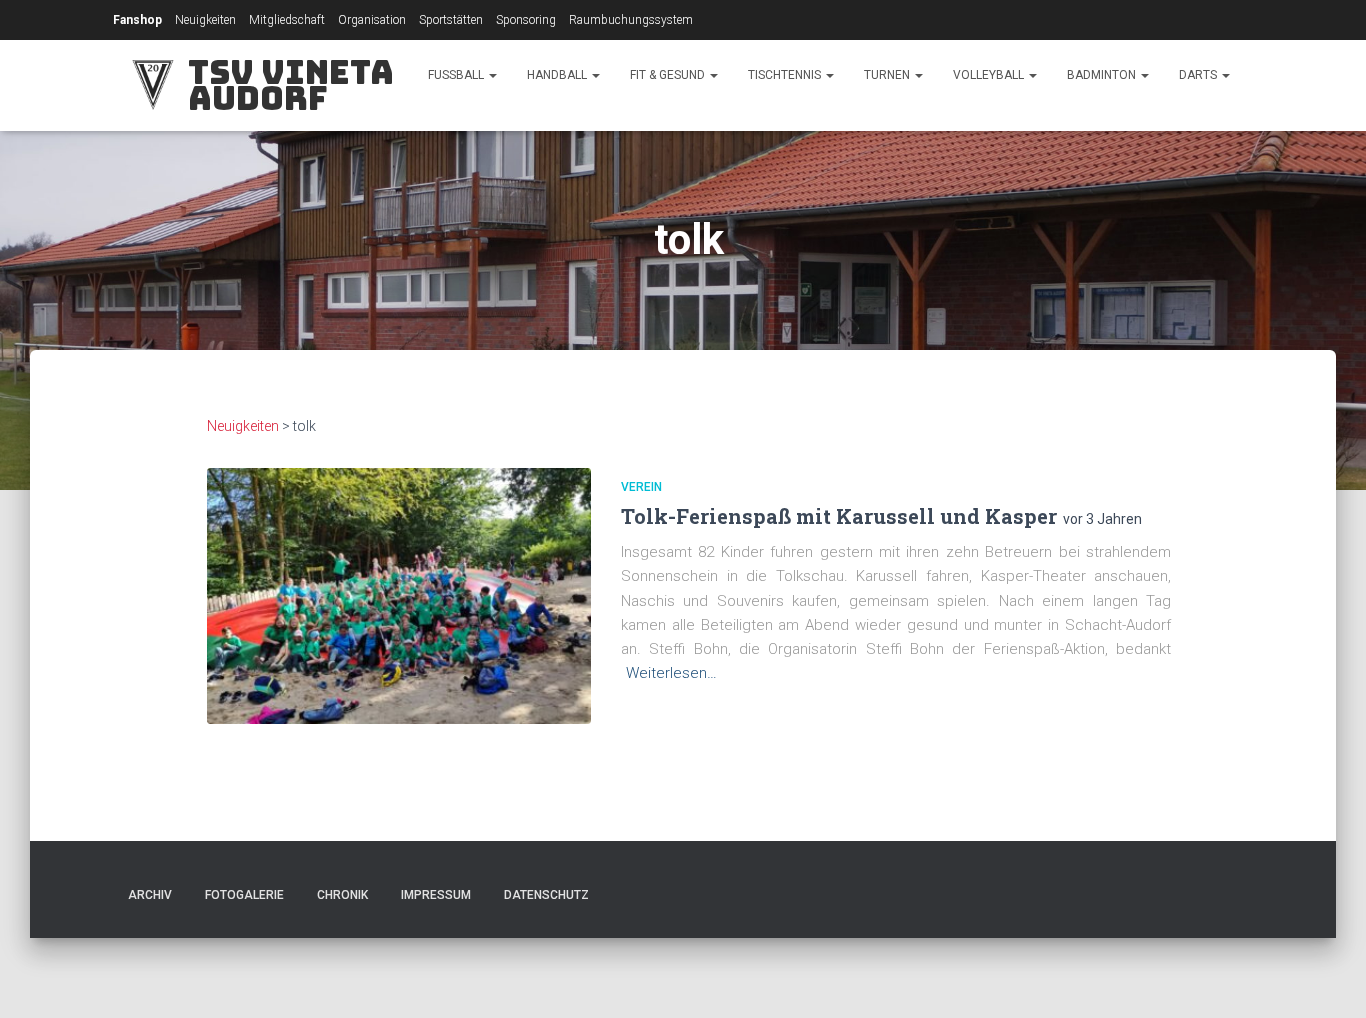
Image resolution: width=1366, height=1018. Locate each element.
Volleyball (990, 75)
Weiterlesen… (671, 673)
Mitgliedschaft (287, 20)
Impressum (436, 895)
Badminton (1103, 75)
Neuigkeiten (205, 20)
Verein (641, 487)
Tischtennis (786, 75)
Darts (1199, 75)
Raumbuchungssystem (631, 20)
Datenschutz (546, 895)
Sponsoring (526, 20)
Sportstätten (451, 20)
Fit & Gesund (669, 75)
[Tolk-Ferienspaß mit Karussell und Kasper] (399, 596)
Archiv (150, 895)
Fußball (457, 75)
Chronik (342, 895)
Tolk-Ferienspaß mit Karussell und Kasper (839, 516)
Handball (558, 75)
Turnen (888, 75)
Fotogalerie (244, 895)
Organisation (372, 20)
